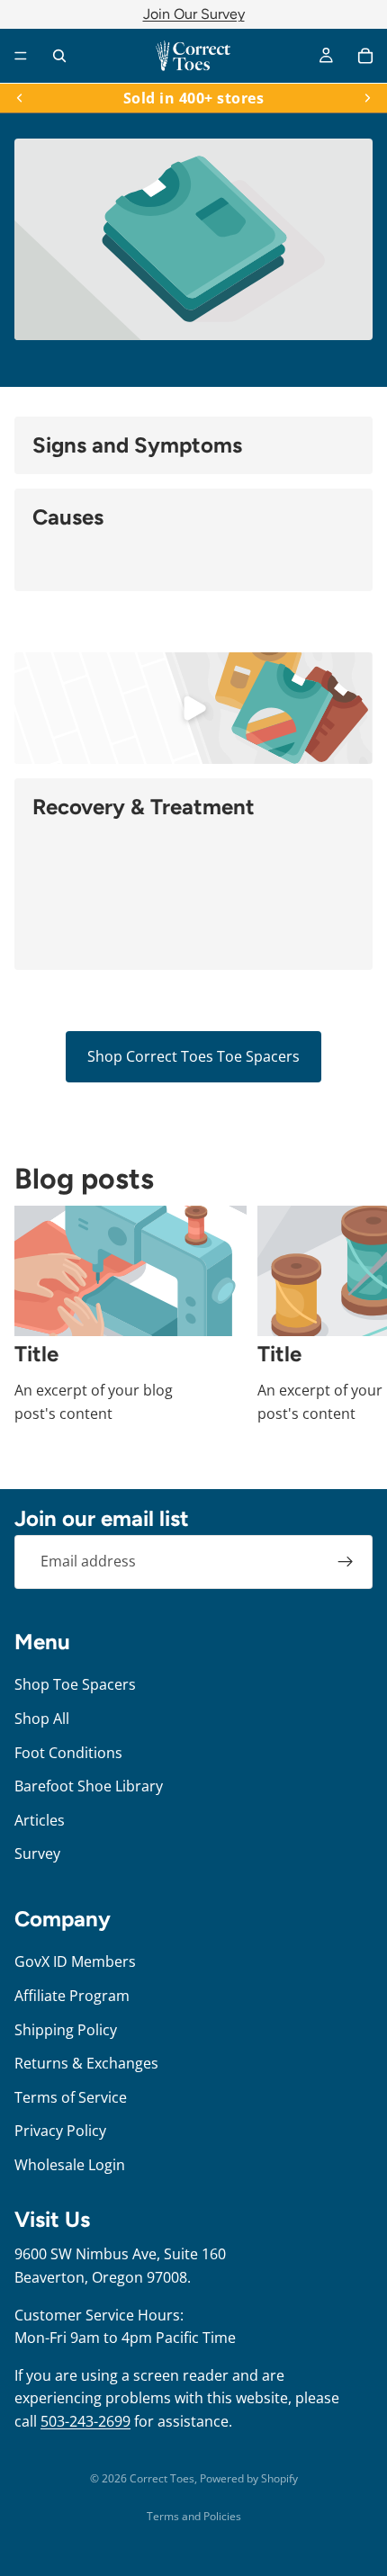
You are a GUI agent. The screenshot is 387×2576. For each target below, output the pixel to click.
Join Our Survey (194, 14)
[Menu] (21, 56)
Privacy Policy (60, 2131)
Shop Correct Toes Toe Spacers (193, 1056)
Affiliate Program (72, 1996)
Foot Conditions (68, 1752)
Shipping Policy (66, 2029)
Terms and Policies (194, 2516)
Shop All (42, 1719)
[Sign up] (346, 1562)
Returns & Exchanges (86, 2063)
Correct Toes (162, 2478)
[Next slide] (367, 98)
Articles (40, 1819)
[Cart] (365, 56)
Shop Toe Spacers (75, 1684)
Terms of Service (71, 2096)
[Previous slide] (20, 98)
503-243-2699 (85, 2421)
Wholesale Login (70, 2164)
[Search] (59, 56)
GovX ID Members (75, 1961)
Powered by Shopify (249, 2478)
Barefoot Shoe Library (89, 1786)
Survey (37, 1853)
